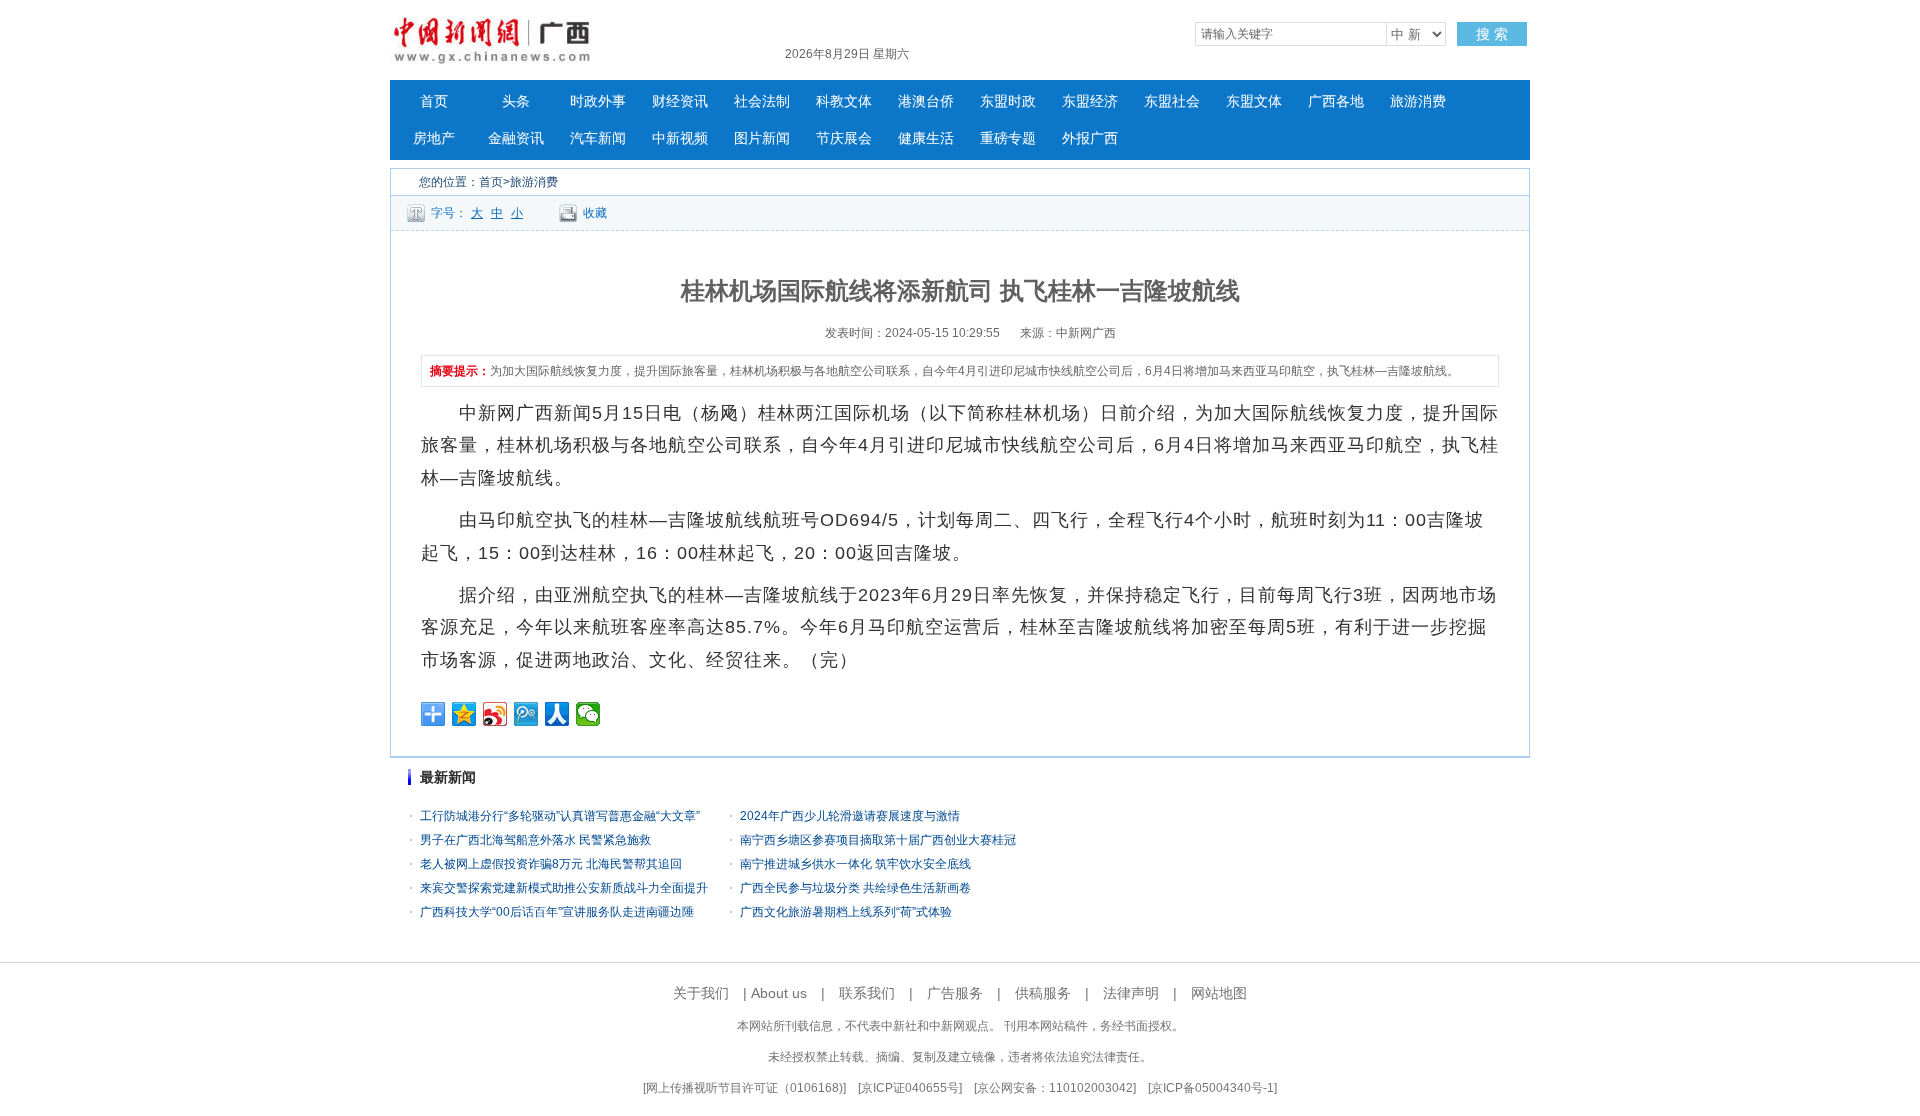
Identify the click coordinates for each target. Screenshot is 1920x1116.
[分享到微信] (588, 714)
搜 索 (1492, 34)
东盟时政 (1008, 101)
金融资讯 (516, 138)
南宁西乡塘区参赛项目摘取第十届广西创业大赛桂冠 (878, 840)
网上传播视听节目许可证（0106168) (744, 1088)
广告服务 (955, 993)
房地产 (434, 138)
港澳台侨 (926, 101)
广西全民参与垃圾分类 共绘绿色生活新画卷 (855, 888)
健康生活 (926, 138)
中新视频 (680, 138)
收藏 (595, 213)
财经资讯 (680, 101)
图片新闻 (762, 138)
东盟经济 (1090, 101)
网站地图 (1219, 993)
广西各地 (1336, 101)
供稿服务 (1043, 993)
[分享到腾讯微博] (526, 714)
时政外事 (598, 101)
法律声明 (1131, 993)
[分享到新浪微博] (495, 714)
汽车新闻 (598, 138)
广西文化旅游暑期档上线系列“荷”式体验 (846, 912)
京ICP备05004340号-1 (1212, 1088)
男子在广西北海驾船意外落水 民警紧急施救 (535, 840)
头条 (516, 101)
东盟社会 (1172, 101)
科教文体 (844, 101)
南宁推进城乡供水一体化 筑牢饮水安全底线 (855, 864)
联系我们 (867, 993)
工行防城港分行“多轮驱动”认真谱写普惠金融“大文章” (560, 816)
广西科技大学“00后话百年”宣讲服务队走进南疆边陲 (557, 912)
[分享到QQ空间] (464, 714)
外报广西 (1090, 138)
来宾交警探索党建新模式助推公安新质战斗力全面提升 (564, 888)
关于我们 (701, 993)
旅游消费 (1418, 101)
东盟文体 (1254, 101)
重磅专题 (1008, 138)
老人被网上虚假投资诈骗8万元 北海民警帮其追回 (551, 864)
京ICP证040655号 (910, 1088)
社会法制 (762, 101)
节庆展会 (844, 138)
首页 (434, 101)
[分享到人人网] (557, 714)
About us (779, 993)
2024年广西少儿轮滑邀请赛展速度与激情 (850, 816)
